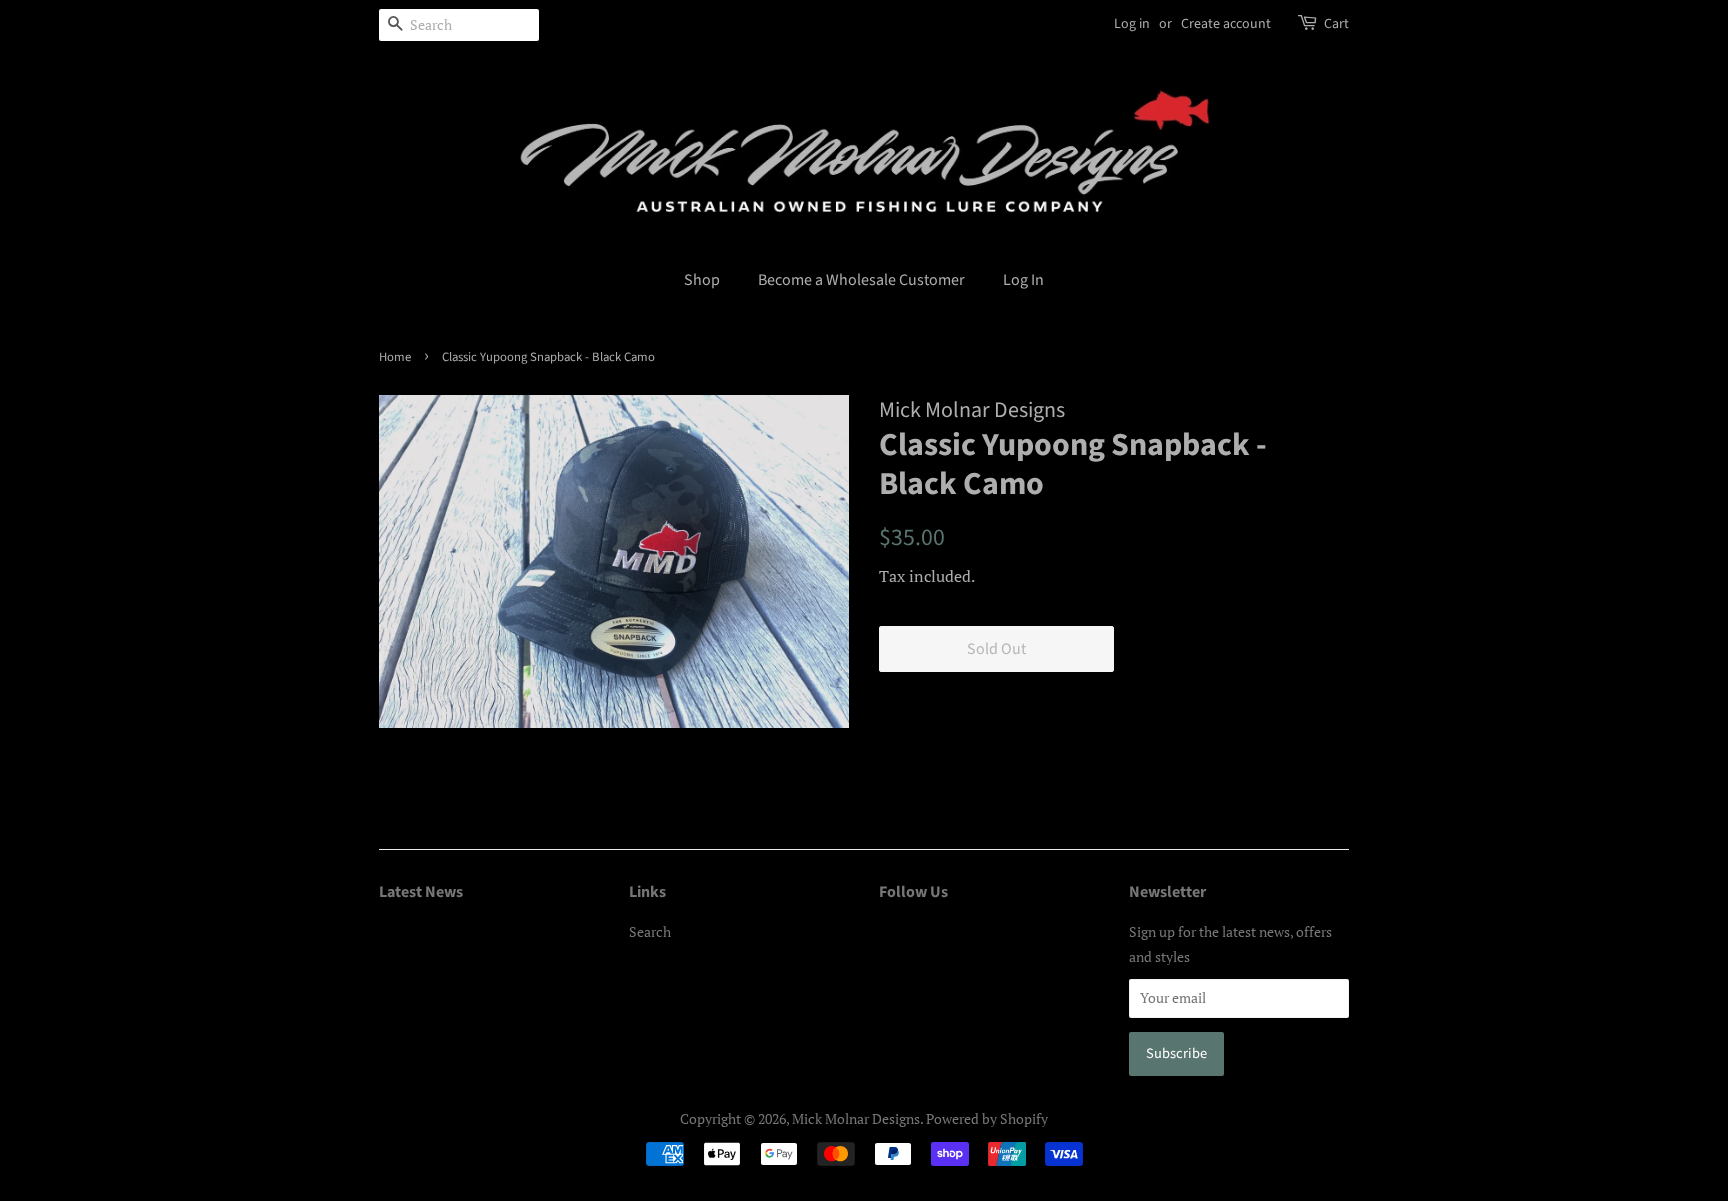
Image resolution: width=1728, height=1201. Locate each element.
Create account (1226, 24)
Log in (1132, 24)
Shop (702, 280)
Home (395, 357)
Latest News (421, 892)
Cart (1336, 24)
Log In (1023, 280)
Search (650, 931)
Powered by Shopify (987, 1118)
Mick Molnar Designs (856, 1118)
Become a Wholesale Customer (861, 280)
